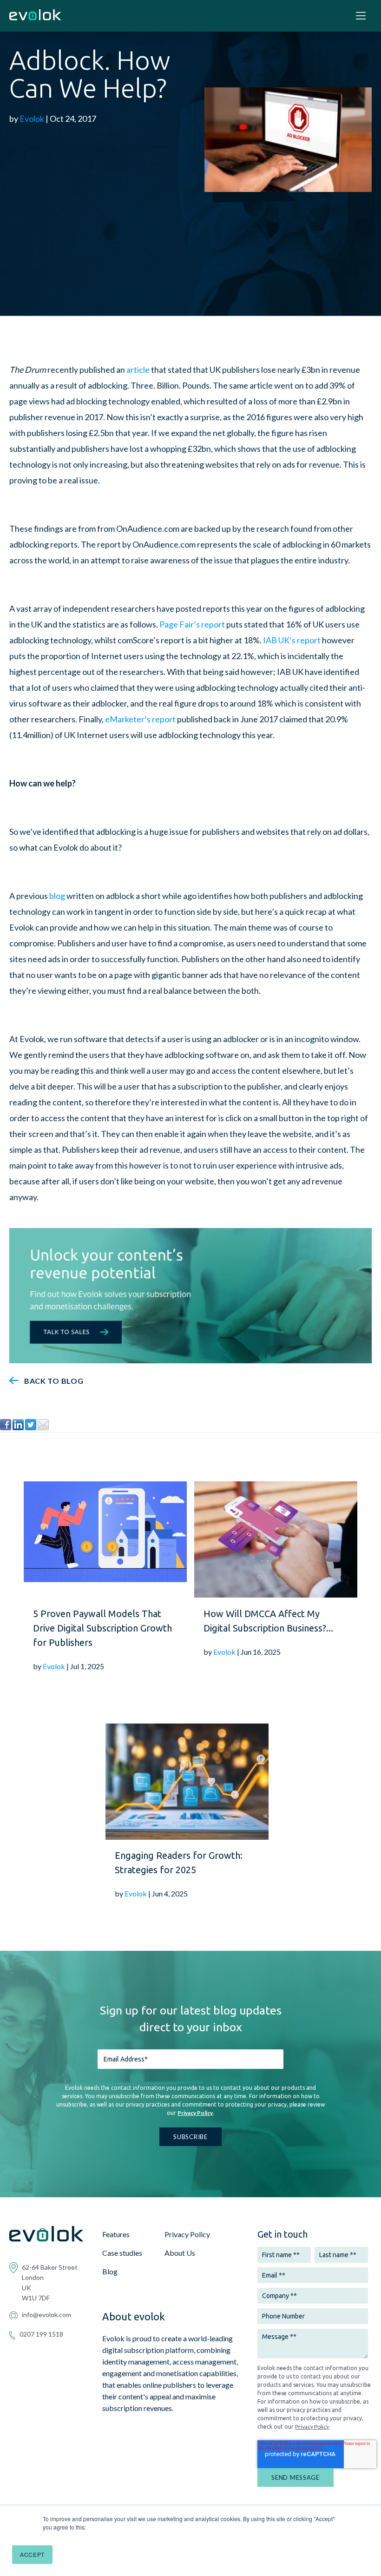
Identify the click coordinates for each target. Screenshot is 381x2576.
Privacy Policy (195, 2113)
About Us (180, 2253)
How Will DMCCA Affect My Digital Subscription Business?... (268, 1621)
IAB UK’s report (292, 640)
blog (57, 896)
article (138, 370)
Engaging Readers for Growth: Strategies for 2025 (179, 1863)
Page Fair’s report (192, 624)
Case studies (122, 2253)
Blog (110, 2271)
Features (116, 2234)
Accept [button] (32, 2554)
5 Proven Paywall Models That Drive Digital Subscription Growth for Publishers (102, 1628)
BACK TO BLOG (54, 1381)
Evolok (32, 119)
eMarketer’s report (140, 719)
